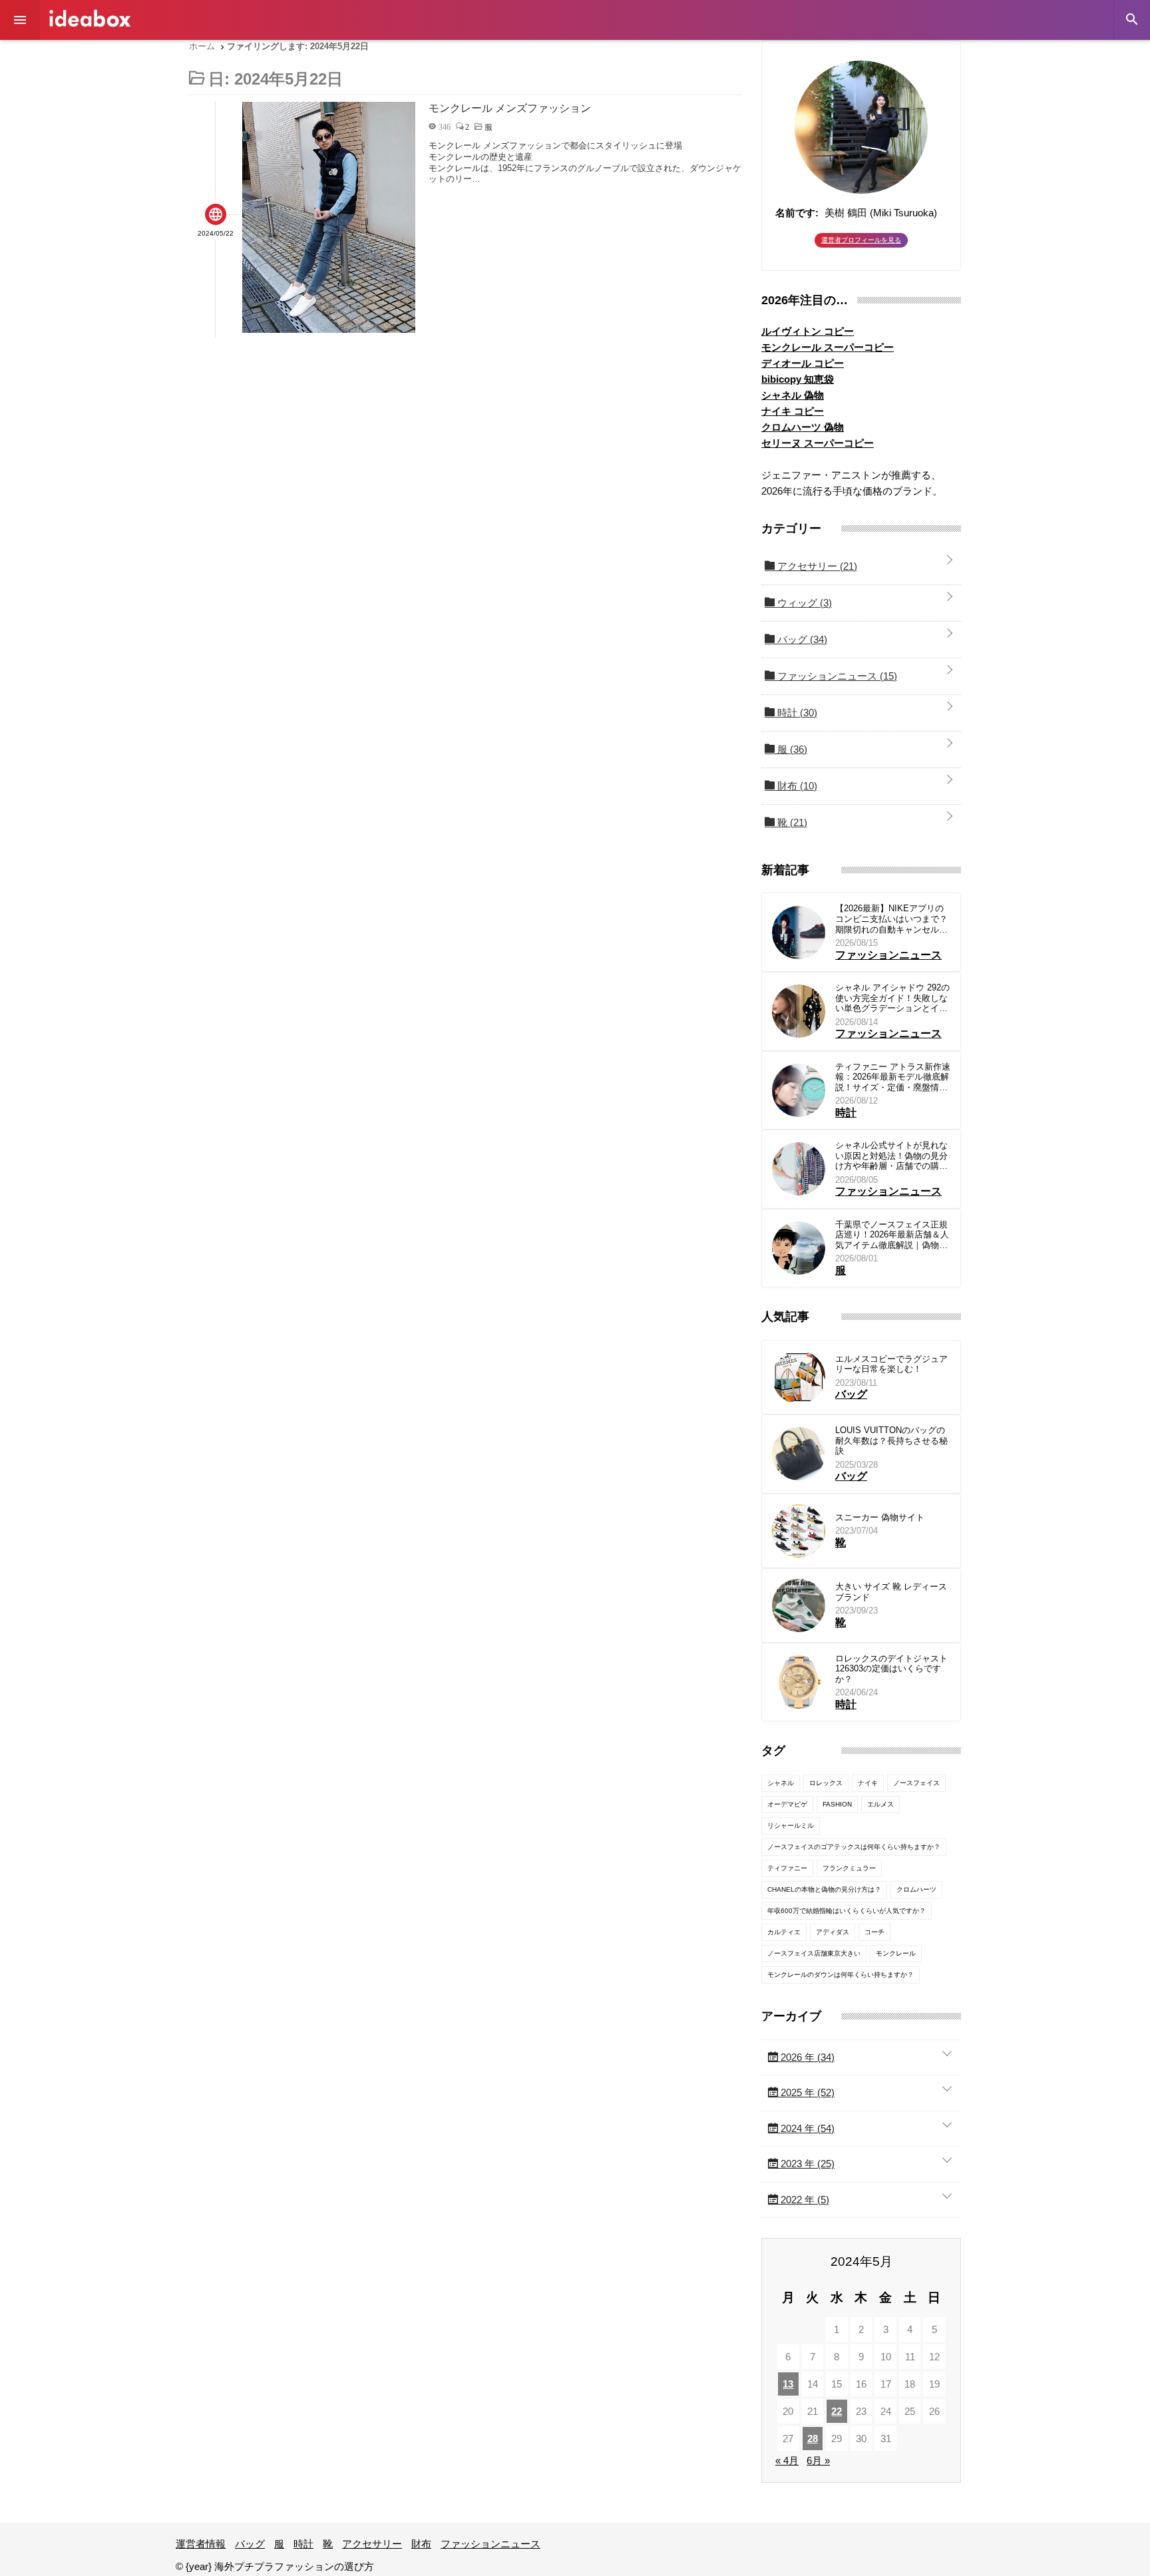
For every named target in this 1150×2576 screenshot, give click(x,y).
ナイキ (868, 1783)
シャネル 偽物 (793, 395)
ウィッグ (803, 603)
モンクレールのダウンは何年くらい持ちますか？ (841, 1975)
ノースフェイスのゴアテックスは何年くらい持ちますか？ (854, 1847)
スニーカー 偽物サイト (880, 1517)
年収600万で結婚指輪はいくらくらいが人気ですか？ (847, 1911)
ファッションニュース (836, 676)
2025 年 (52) (806, 2092)
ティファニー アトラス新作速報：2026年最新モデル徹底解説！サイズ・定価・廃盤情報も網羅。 (893, 1077)
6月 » (818, 2461)
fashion (837, 1804)
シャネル (781, 1783)
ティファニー (787, 1868)
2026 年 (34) (806, 2057)
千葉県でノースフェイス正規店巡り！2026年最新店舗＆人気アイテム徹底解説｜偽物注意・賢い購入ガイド (892, 1235)
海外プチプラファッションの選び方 (90, 18)
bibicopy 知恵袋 (798, 379)
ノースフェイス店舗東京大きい (814, 1953)
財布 (796, 786)
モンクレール (896, 1953)
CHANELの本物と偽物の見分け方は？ (824, 1889)
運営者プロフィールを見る (861, 240)
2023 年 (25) (806, 2164)
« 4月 (787, 2461)
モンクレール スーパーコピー (828, 347)
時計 (796, 713)
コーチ (874, 1932)
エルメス (880, 1804)
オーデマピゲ (787, 1804)
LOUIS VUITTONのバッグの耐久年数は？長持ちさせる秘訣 (891, 1440)
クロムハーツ (916, 1889)
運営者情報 (201, 2544)
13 (788, 2384)
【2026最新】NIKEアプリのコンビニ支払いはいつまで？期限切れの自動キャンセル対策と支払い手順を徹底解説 (891, 919)
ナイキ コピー (793, 411)
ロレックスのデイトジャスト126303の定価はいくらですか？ (891, 1669)
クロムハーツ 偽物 (803, 427)
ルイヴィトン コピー (808, 331)
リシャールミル (791, 1825)
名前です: (797, 213)
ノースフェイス (916, 1783)
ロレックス (826, 1783)
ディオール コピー (803, 363)
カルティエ (784, 1932)
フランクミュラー (849, 1868)
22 (837, 2411)
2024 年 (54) (806, 2128)
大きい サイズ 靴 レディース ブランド (891, 1592)
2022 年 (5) (804, 2200)
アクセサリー (816, 566)
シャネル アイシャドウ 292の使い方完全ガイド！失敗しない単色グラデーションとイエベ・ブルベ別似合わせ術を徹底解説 (892, 998)
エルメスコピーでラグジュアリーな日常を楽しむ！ (891, 1364)
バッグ (801, 639)
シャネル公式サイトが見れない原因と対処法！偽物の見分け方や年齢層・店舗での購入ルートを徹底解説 (891, 1156)
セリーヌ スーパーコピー (818, 443)
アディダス (833, 1932)
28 (813, 2439)
